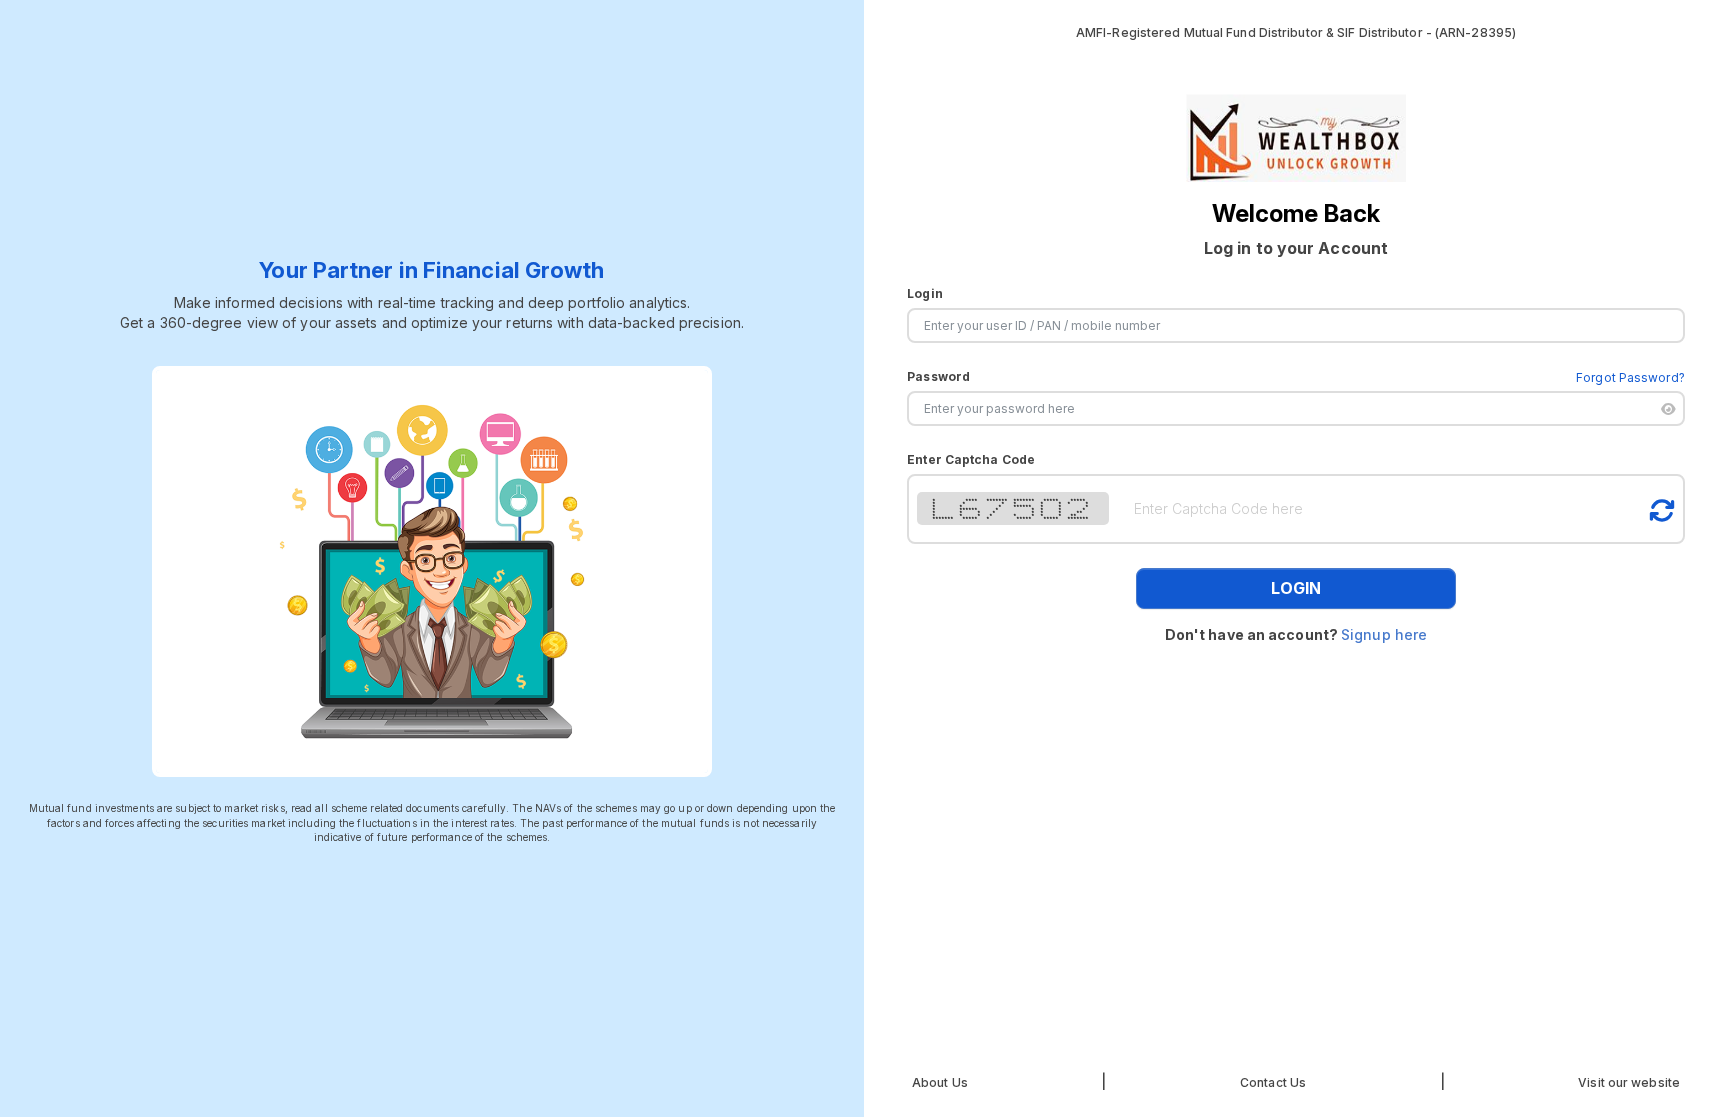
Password (938, 376)
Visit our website (1629, 1082)
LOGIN (1296, 588)
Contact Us (1273, 1082)
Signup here (1384, 634)
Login (925, 293)
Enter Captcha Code (971, 459)
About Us (940, 1082)
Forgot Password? (1630, 377)
